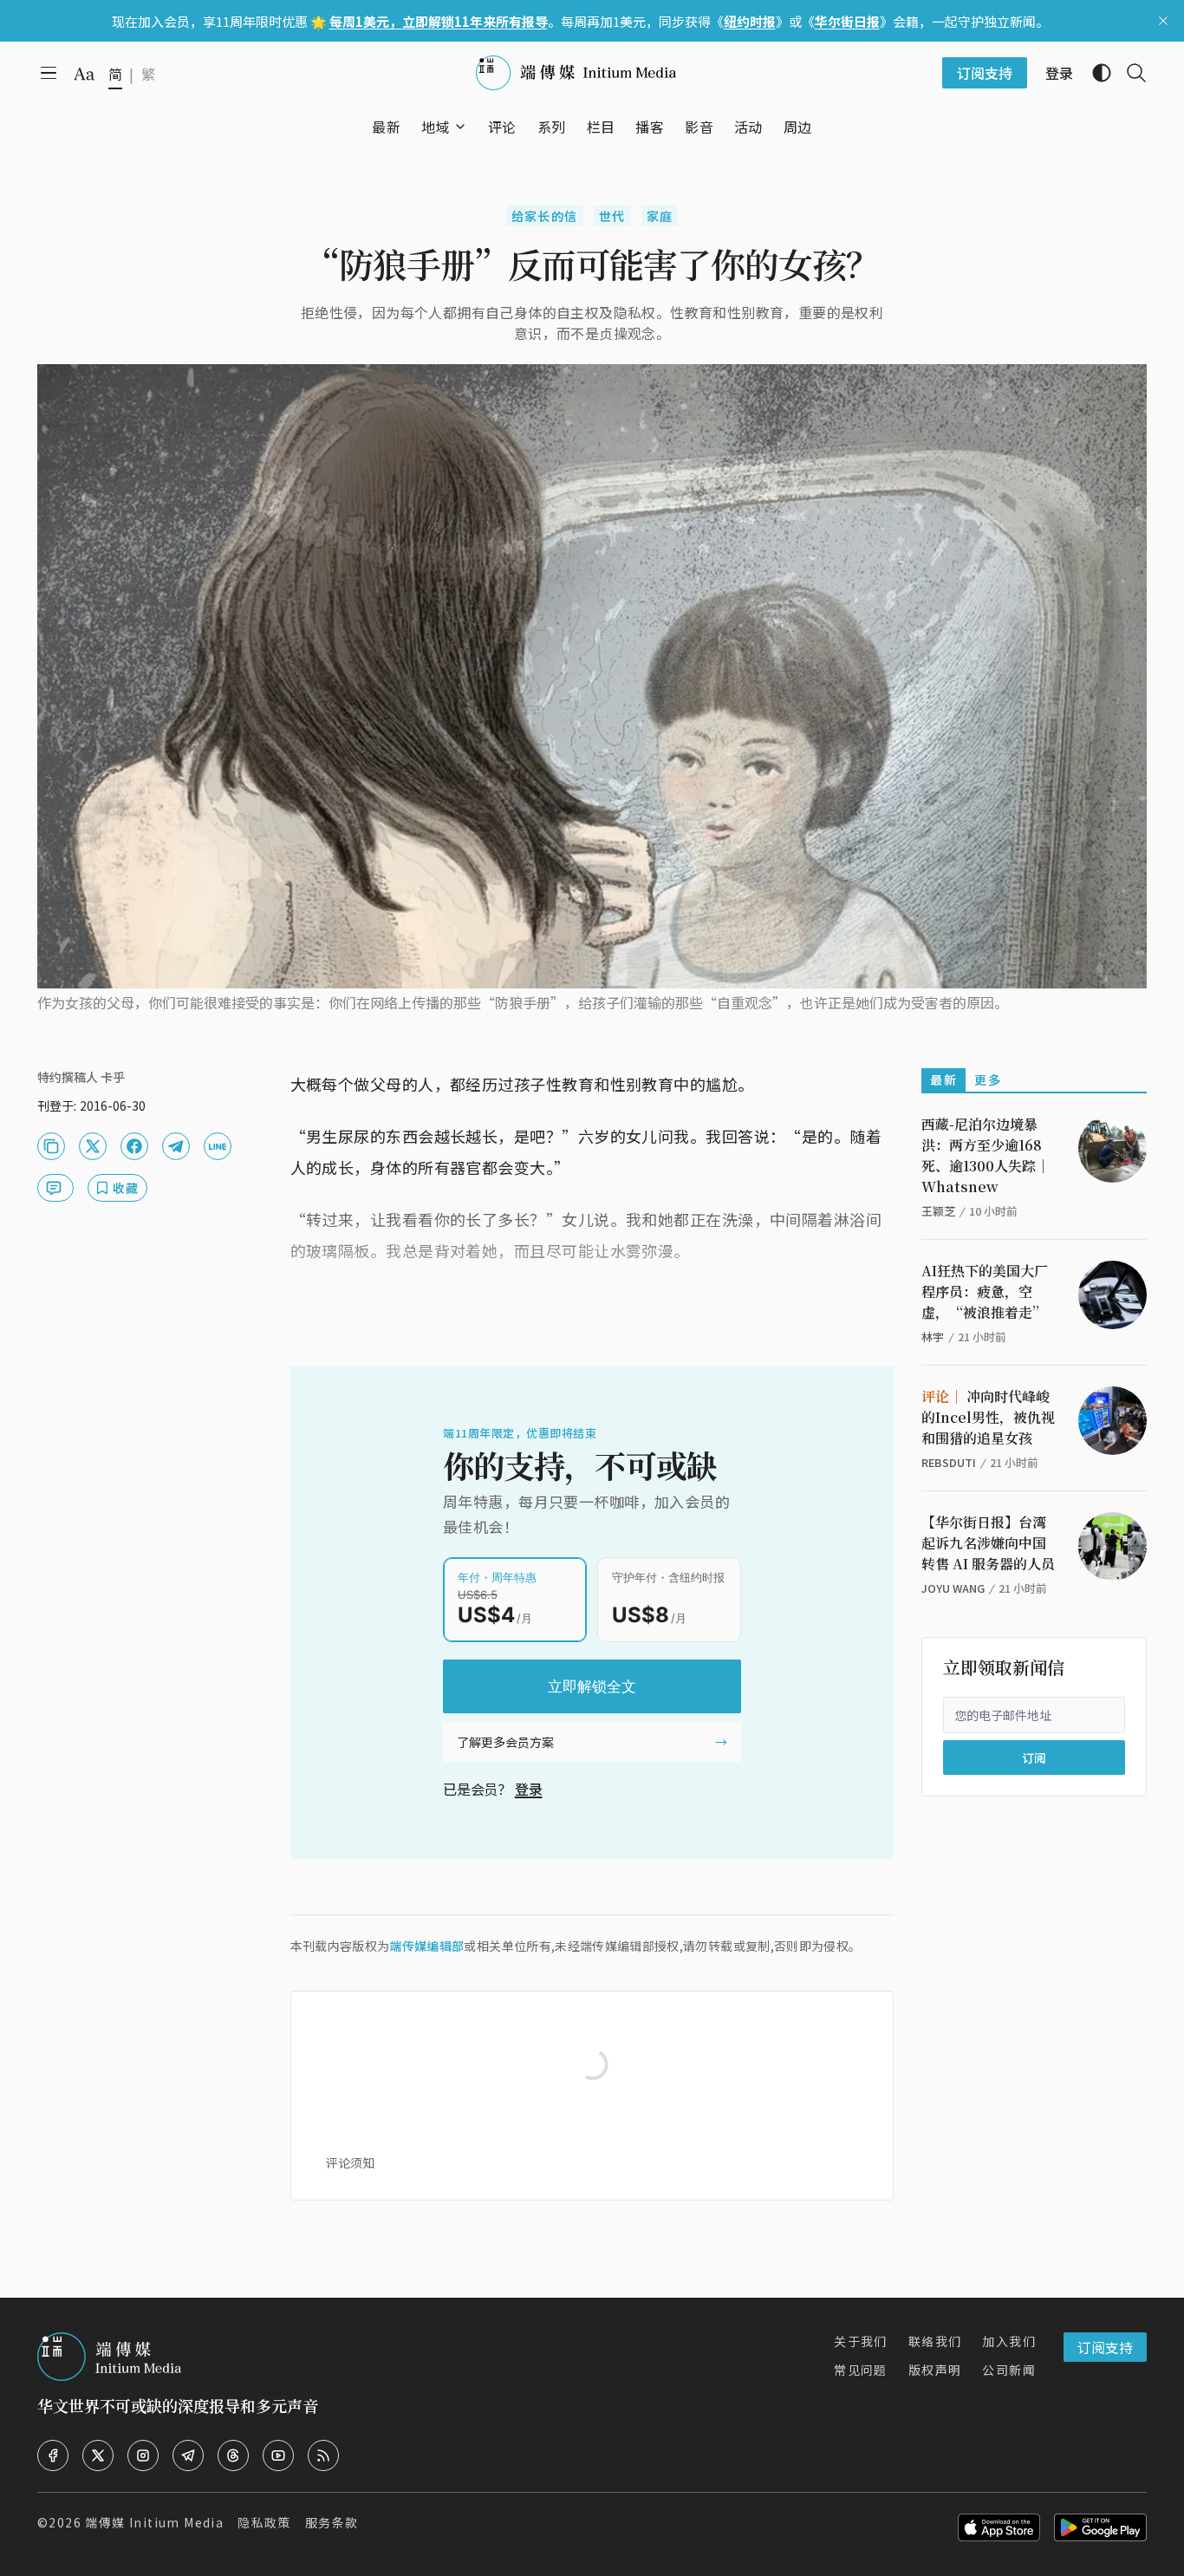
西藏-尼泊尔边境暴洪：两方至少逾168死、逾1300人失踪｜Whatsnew (986, 1155)
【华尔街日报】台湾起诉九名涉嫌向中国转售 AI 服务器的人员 (988, 1543)
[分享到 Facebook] (134, 1146)
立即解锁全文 (592, 1686)
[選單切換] (460, 127)
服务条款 (332, 2522)
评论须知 (350, 2162)
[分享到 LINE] (218, 1146)
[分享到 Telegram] (176, 1146)
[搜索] (1129, 73)
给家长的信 (545, 216)
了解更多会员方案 (505, 1742)
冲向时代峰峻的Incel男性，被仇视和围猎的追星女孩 (988, 1417)
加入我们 (1009, 2341)
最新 (943, 1079)
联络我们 (935, 2341)
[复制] (51, 1146)
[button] (436, 127)
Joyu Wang (953, 1588)
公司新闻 (1009, 2370)
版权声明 (935, 2370)
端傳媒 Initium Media (154, 2522)
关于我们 (861, 2341)
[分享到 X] (93, 1146)
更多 (988, 1079)
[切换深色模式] (1095, 73)
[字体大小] (84, 74)
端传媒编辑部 (426, 1946)
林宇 (933, 1337)
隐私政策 (264, 2522)
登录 (529, 1789)
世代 (612, 216)
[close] (1163, 21)
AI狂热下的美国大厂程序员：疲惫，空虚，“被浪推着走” (985, 1291)
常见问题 (861, 2370)
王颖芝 (938, 1211)
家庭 (660, 216)
